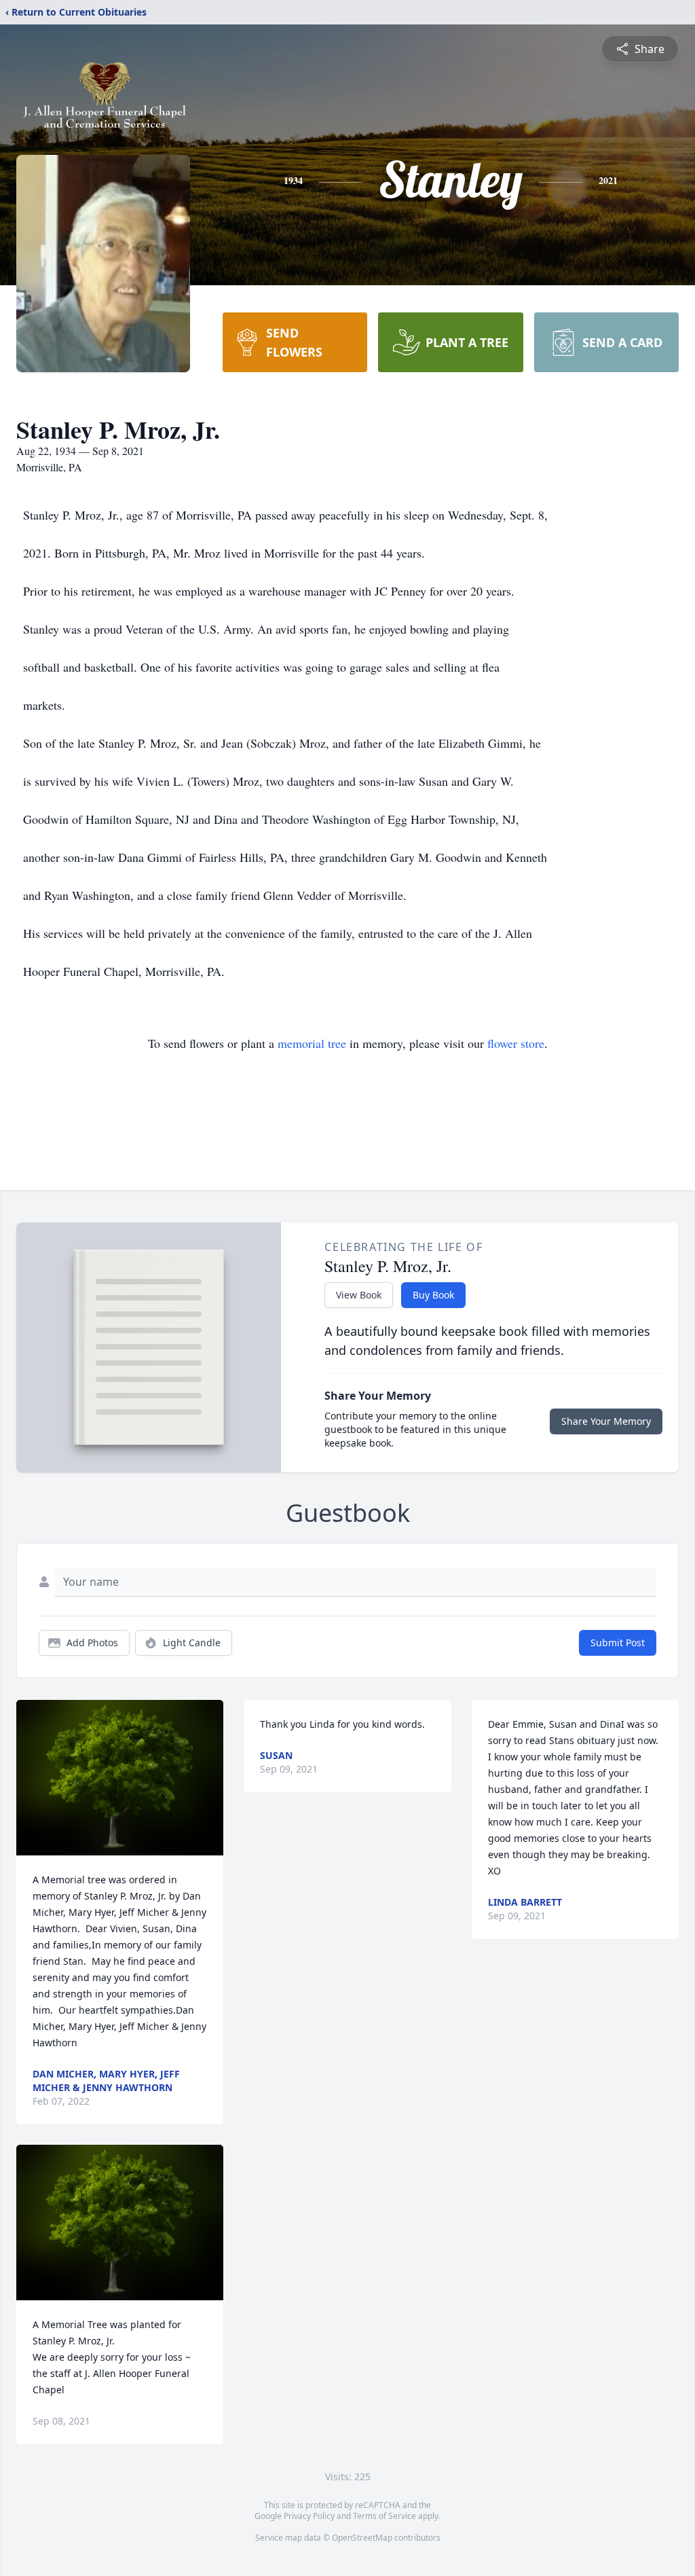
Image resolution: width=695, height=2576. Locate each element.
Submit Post (618, 1643)
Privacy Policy (309, 2516)
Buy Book (433, 1295)
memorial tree (312, 1043)
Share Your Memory (606, 1421)
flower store (516, 1043)
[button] (120, 1778)
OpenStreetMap (362, 2538)
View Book (359, 1295)
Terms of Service (384, 2516)
